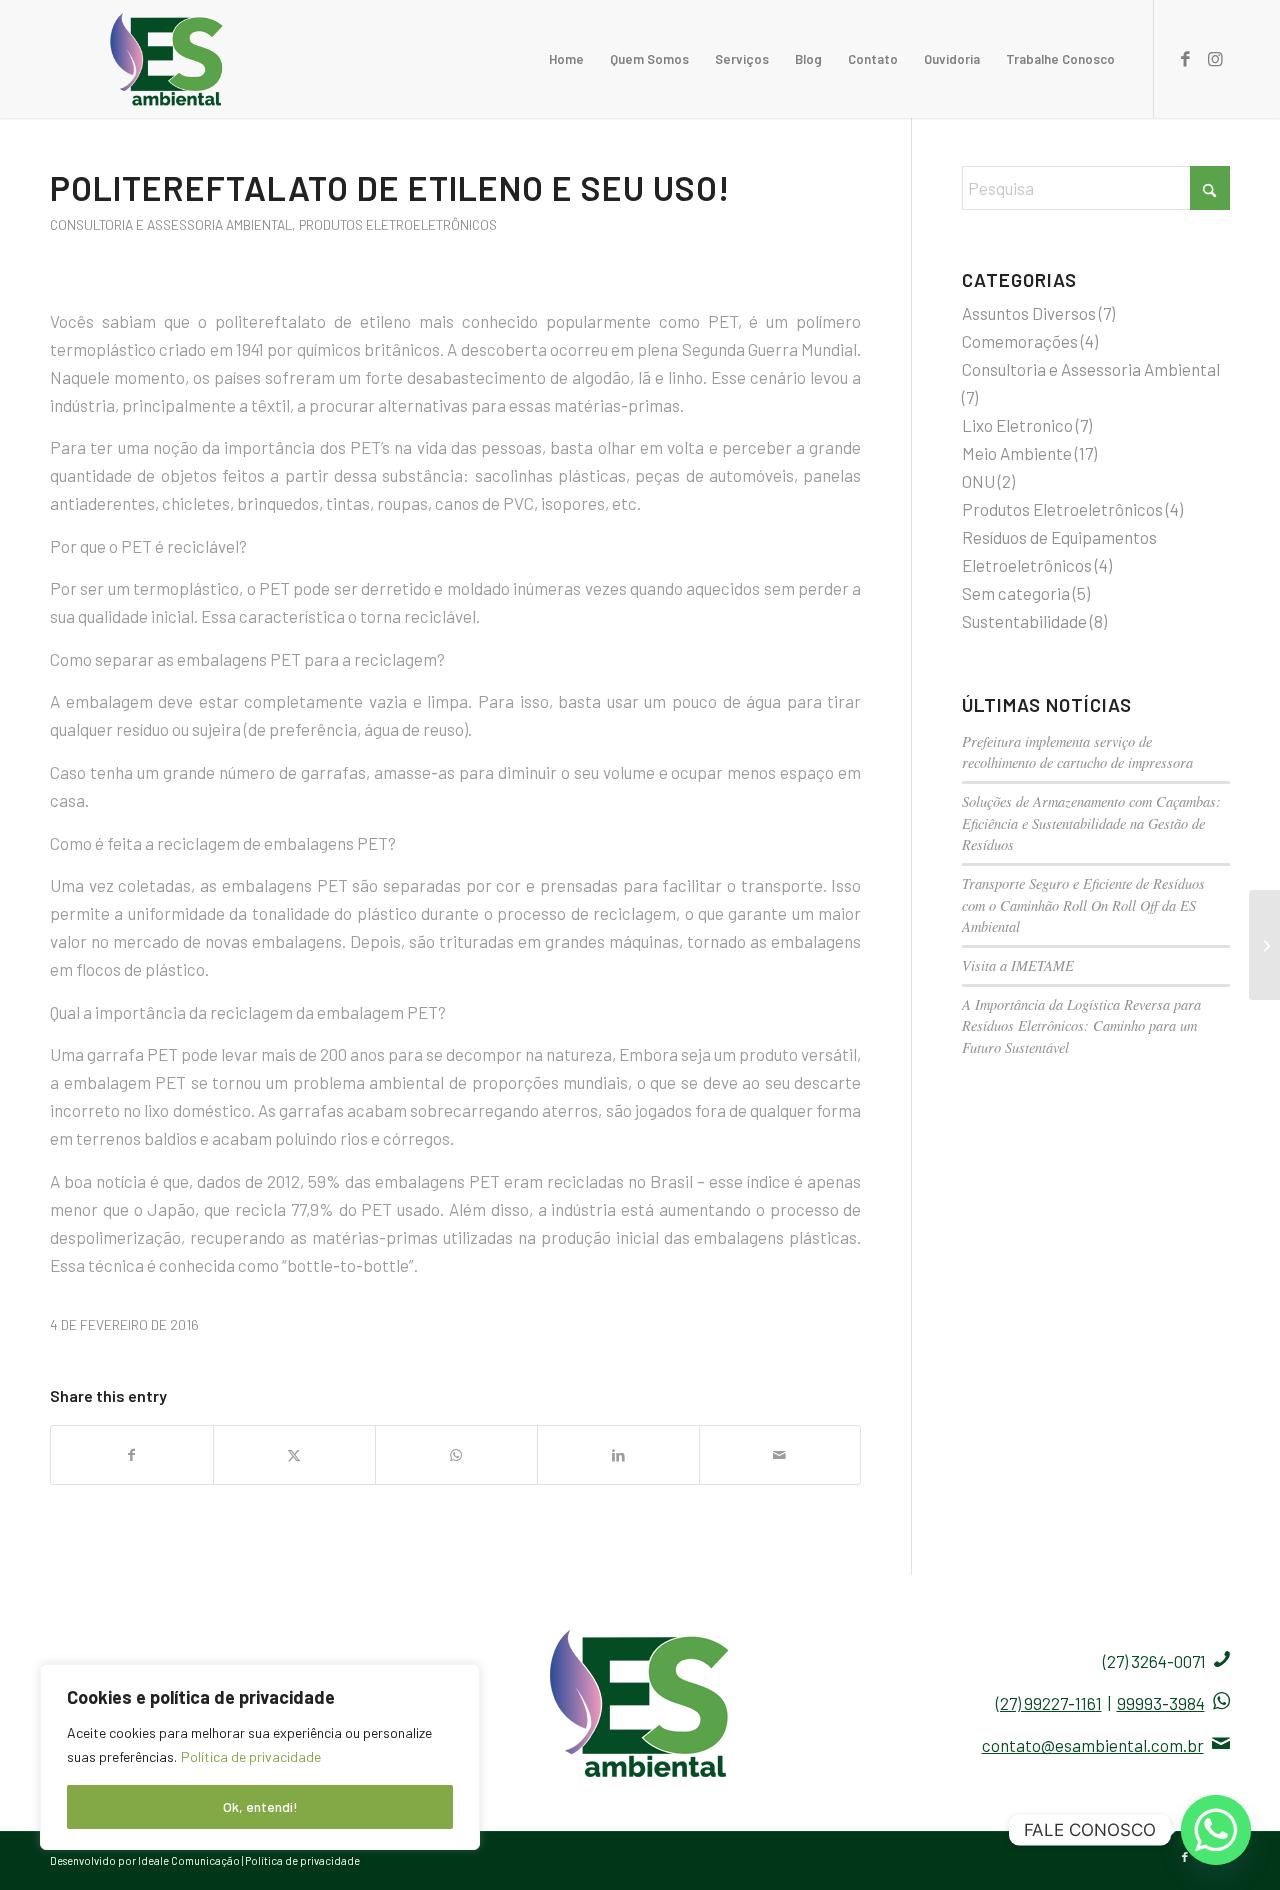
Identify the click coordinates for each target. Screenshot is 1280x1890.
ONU (978, 481)
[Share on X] (294, 1455)
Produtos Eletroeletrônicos (398, 224)
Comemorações (1020, 341)
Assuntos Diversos (1029, 313)
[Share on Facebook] (132, 1455)
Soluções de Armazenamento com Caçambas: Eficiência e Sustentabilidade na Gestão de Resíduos (1091, 823)
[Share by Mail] (780, 1455)
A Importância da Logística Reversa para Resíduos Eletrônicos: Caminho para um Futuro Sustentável (1081, 1026)
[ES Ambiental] (167, 59)
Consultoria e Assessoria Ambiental (171, 224)
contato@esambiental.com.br (1093, 1745)
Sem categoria (1016, 593)
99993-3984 (1161, 1703)
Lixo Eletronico (1017, 425)
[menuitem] (566, 59)
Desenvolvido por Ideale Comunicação (146, 1860)
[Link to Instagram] (1215, 58)
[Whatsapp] (1216, 1830)
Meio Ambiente (1017, 453)
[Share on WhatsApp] (456, 1455)
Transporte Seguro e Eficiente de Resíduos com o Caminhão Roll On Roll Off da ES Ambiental (1083, 905)
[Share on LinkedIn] (618, 1455)
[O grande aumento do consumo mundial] (1264, 945)
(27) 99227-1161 (1049, 1703)
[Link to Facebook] (1185, 58)
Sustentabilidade (1024, 621)
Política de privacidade (251, 1756)
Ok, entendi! (260, 1806)
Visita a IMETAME (1018, 965)
